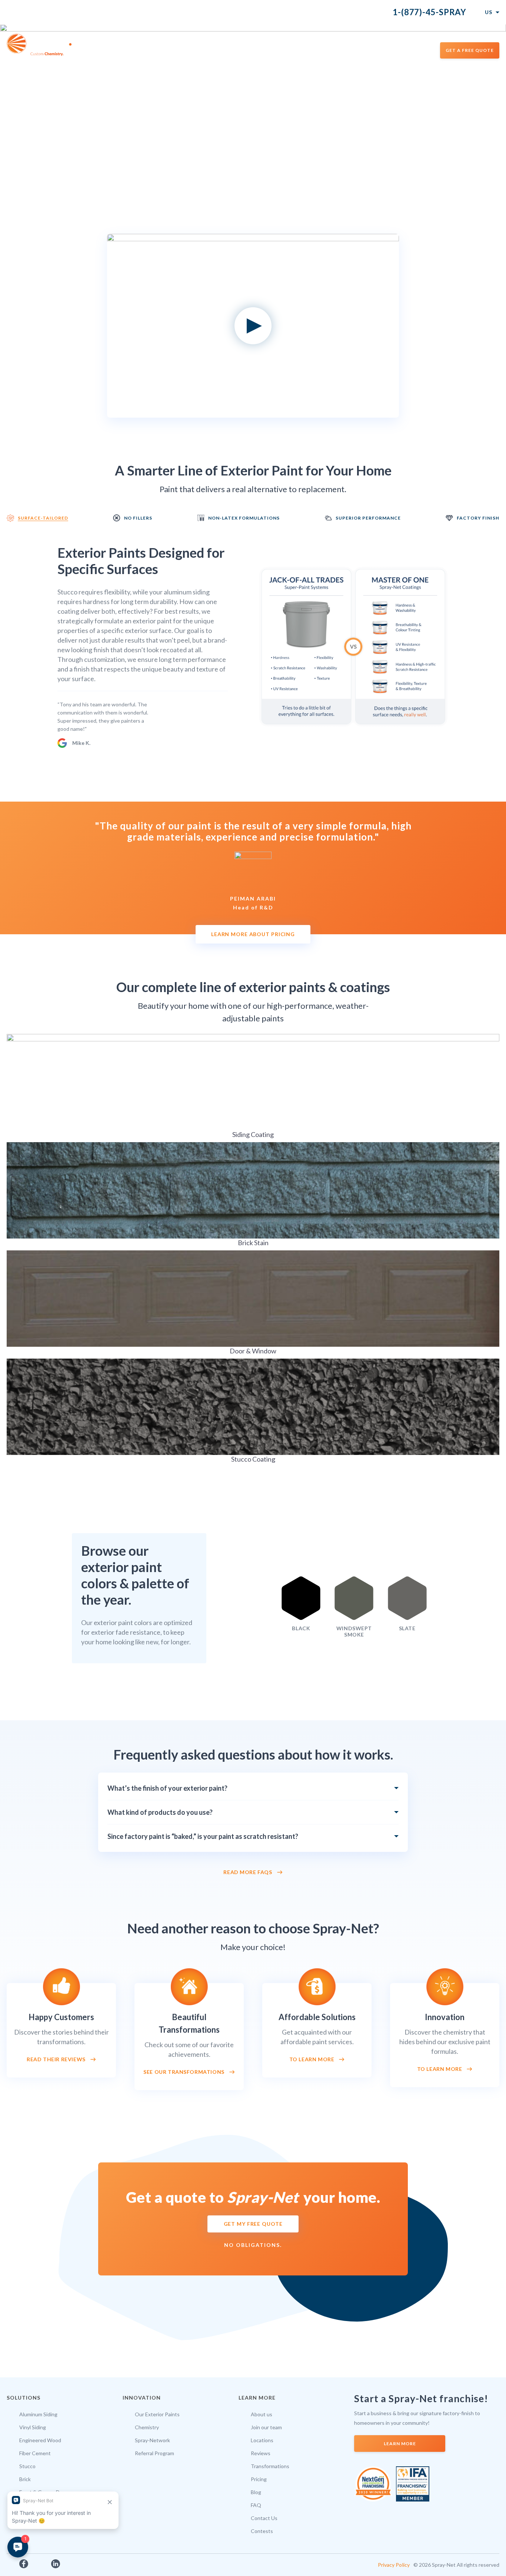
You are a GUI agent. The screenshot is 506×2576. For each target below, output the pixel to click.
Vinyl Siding (33, 2427)
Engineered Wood (40, 2440)
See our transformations (184, 2072)
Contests (262, 2531)
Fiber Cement (35, 2453)
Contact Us (264, 2518)
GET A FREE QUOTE (470, 50)
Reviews (261, 2453)
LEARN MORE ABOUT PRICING (253, 934)
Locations (412, 50)
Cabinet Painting (296, 50)
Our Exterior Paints (157, 2414)
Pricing (259, 2479)
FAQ (256, 2505)
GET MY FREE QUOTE (253, 2224)
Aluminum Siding (38, 2414)
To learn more (312, 2059)
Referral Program (154, 2453)
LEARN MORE (400, 2444)
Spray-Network (152, 2440)
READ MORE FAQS (248, 1872)
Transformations (359, 50)
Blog (256, 2492)
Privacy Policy (394, 2565)
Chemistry (147, 2427)
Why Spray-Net (173, 50)
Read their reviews (56, 2059)
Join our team (266, 2427)
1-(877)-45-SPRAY (430, 12)
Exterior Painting (233, 50)
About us (262, 2414)
